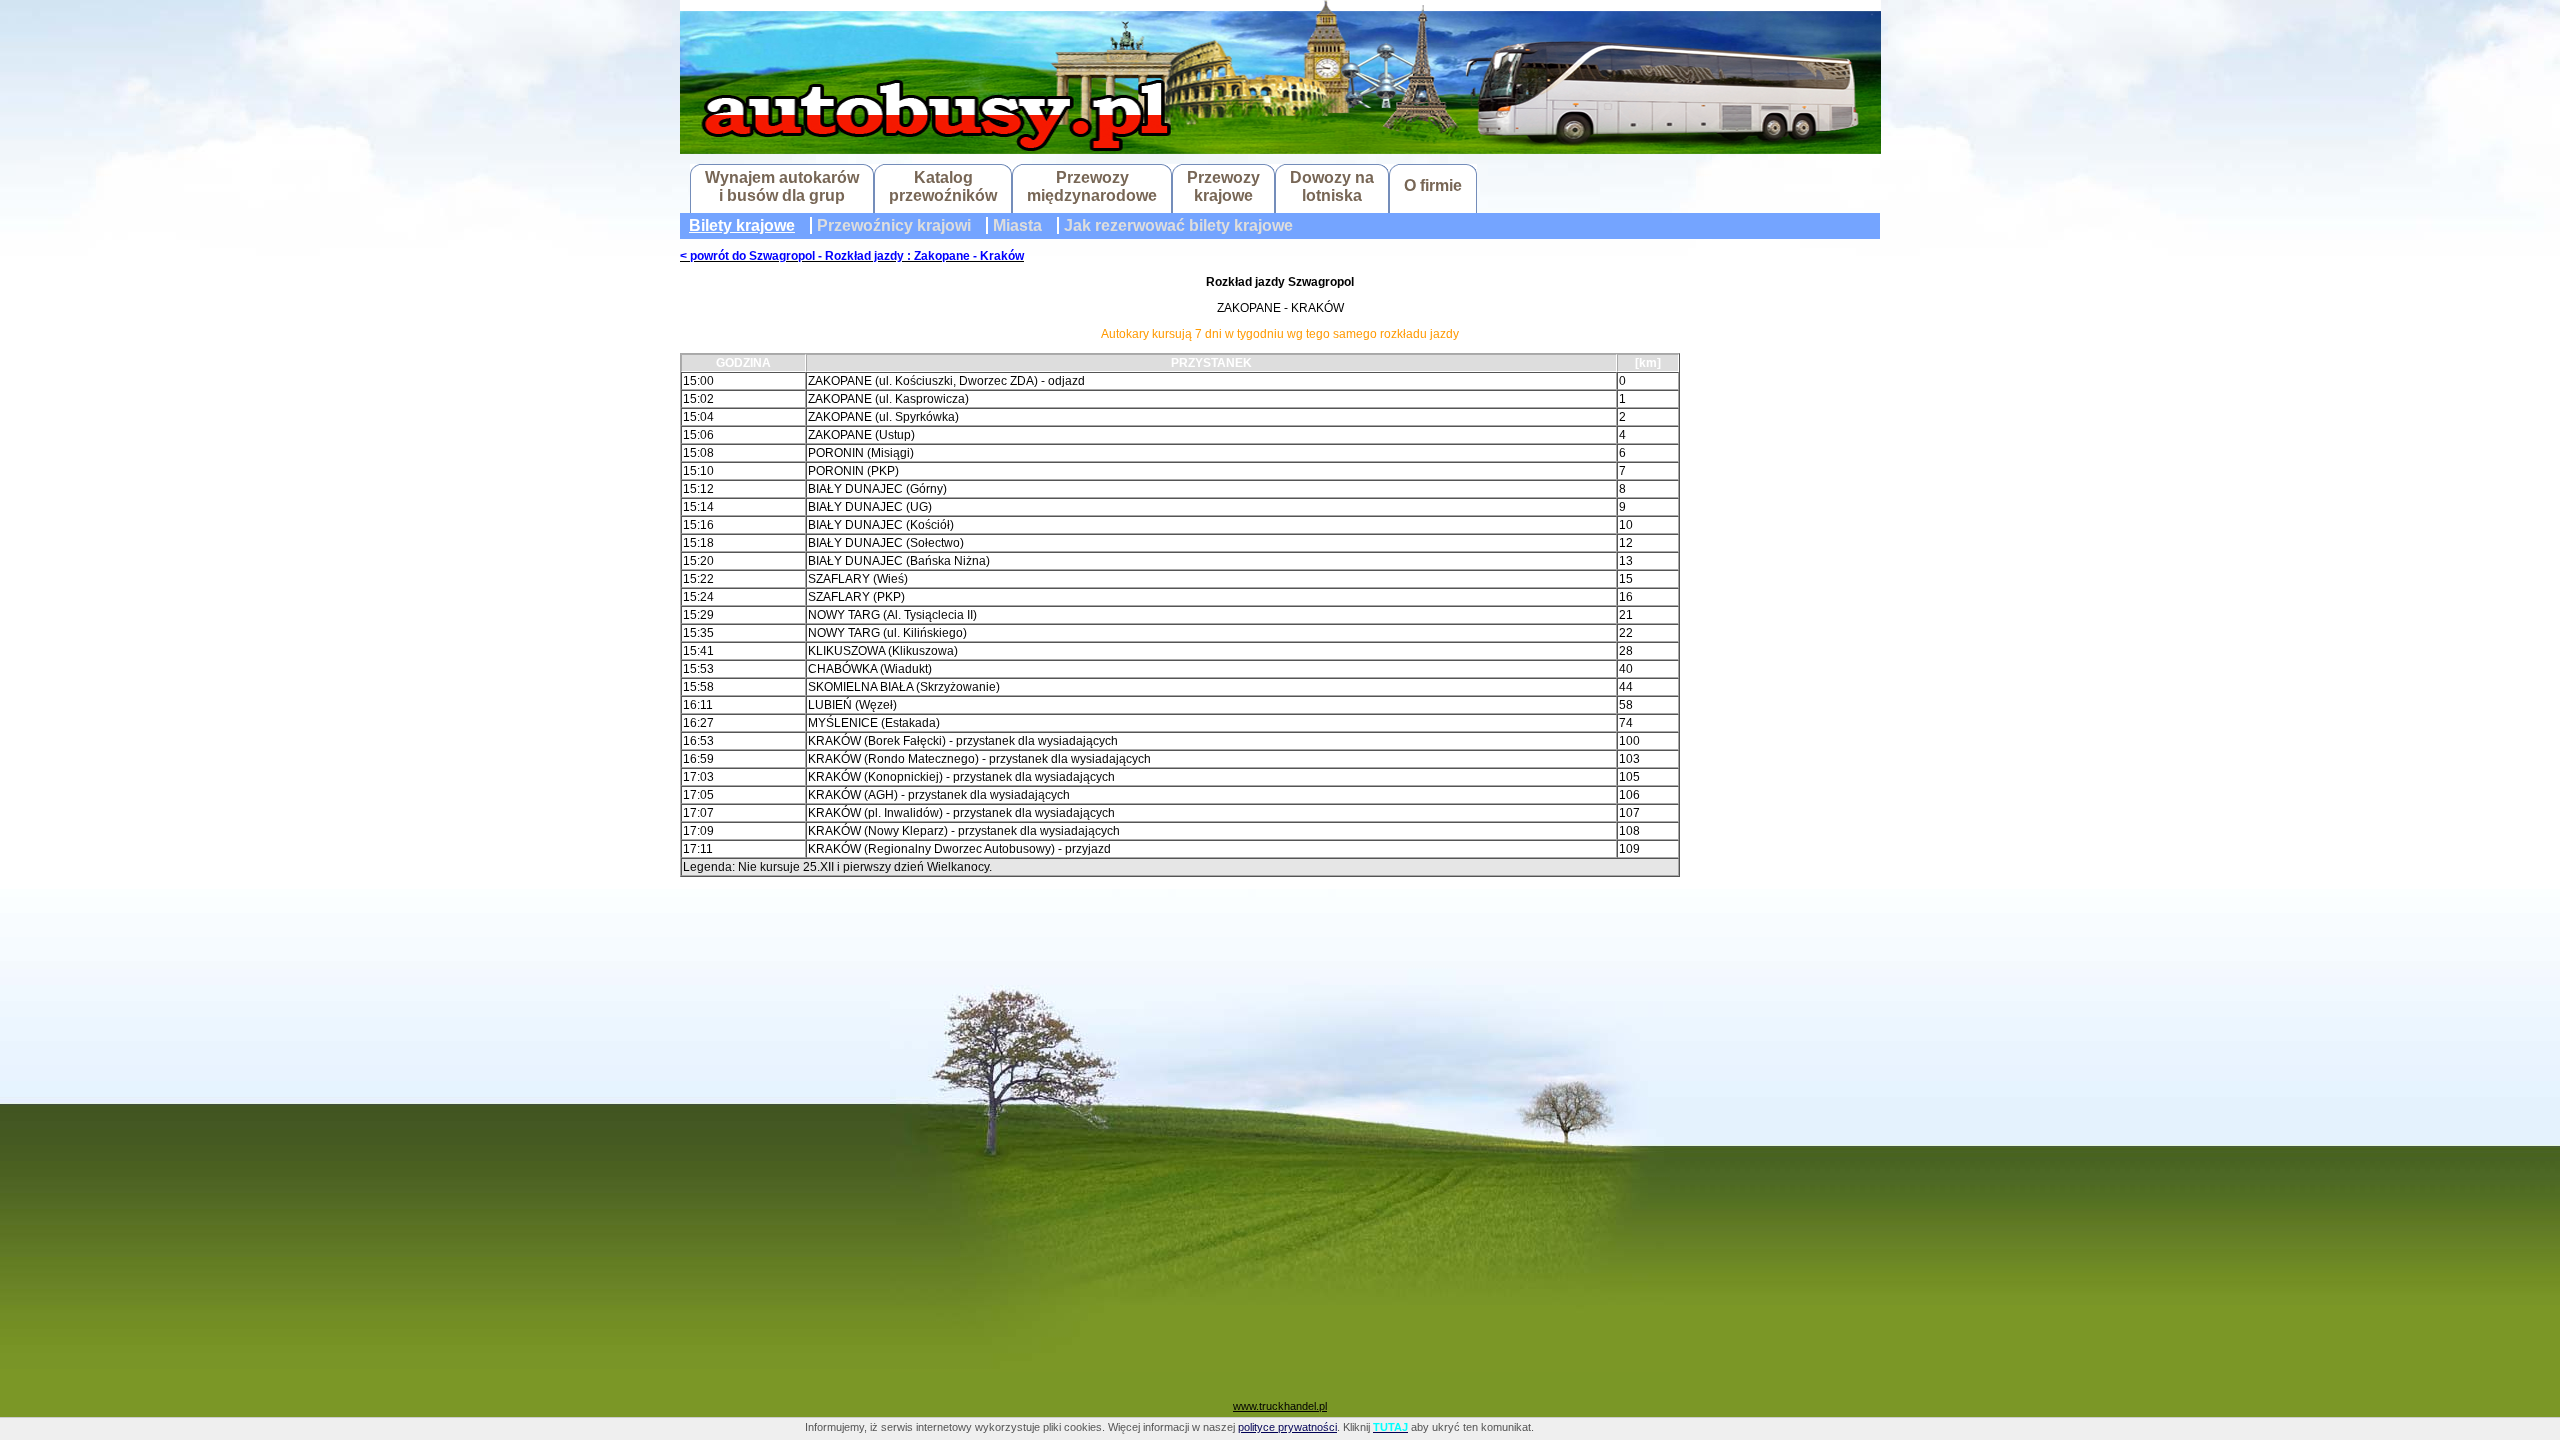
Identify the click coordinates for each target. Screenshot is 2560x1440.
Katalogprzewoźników (943, 186)
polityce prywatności (1287, 1427)
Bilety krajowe (742, 225)
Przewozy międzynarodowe (1092, 186)
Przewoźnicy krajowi (894, 225)
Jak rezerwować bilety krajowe (1178, 225)
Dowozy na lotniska (1332, 186)
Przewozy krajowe (1223, 186)
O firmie (1433, 185)
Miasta (1017, 225)
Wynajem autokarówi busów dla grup (782, 186)
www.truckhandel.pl (1280, 1406)
